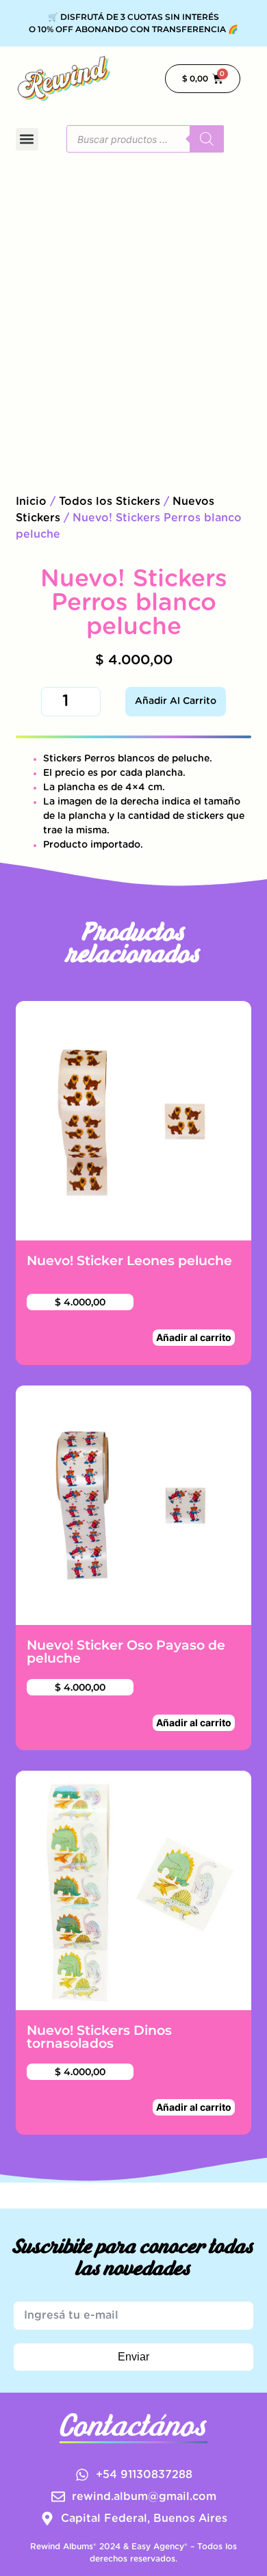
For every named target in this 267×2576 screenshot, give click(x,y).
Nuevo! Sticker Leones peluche (129, 1260)
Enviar (133, 2357)
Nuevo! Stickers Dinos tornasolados (99, 2037)
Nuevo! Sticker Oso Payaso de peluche (126, 1651)
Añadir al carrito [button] (194, 1337)
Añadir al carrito (176, 701)
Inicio (31, 502)
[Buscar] (207, 139)
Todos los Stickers (110, 502)
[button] (27, 139)
